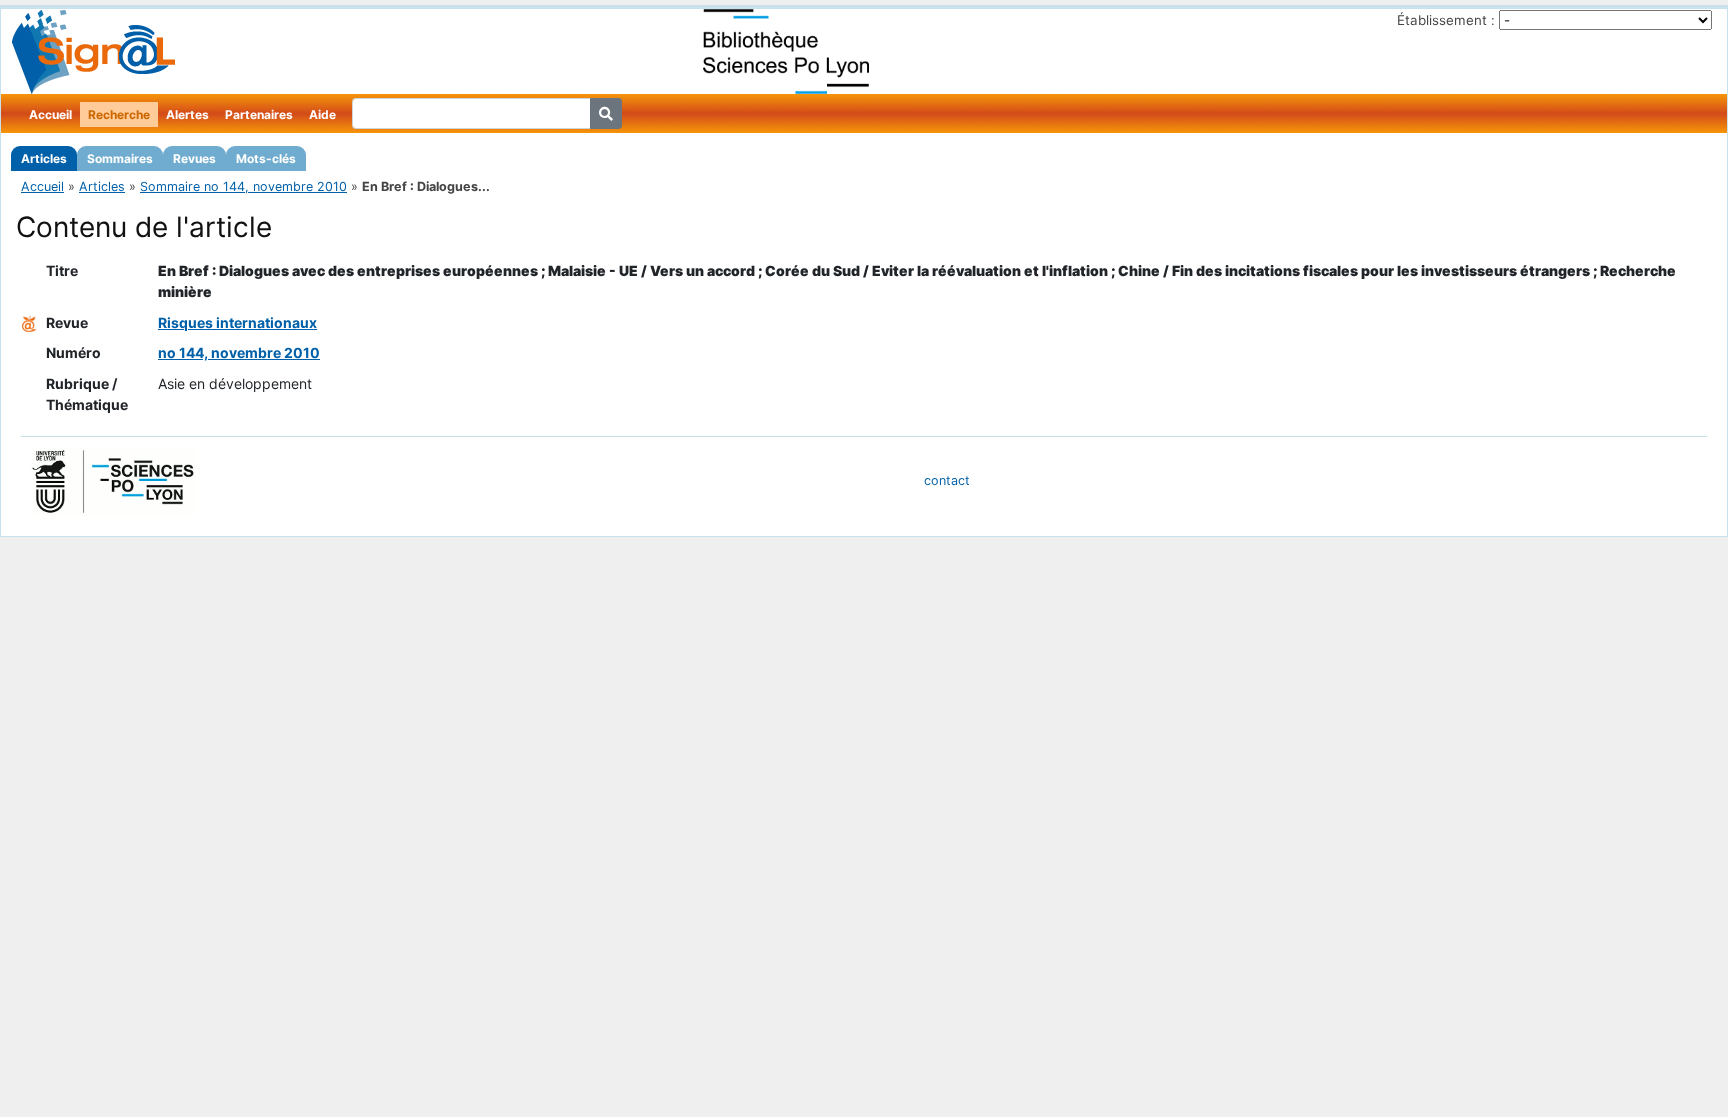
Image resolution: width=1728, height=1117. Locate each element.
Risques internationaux (237, 322)
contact (947, 480)
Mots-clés (266, 158)
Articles (44, 158)
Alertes (187, 114)
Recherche (119, 114)
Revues (194, 158)
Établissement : (1446, 20)
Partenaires (259, 114)
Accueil (50, 114)
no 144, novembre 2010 (239, 352)
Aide (322, 114)
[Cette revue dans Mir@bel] (29, 322)
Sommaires (120, 158)
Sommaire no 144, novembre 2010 (243, 186)
